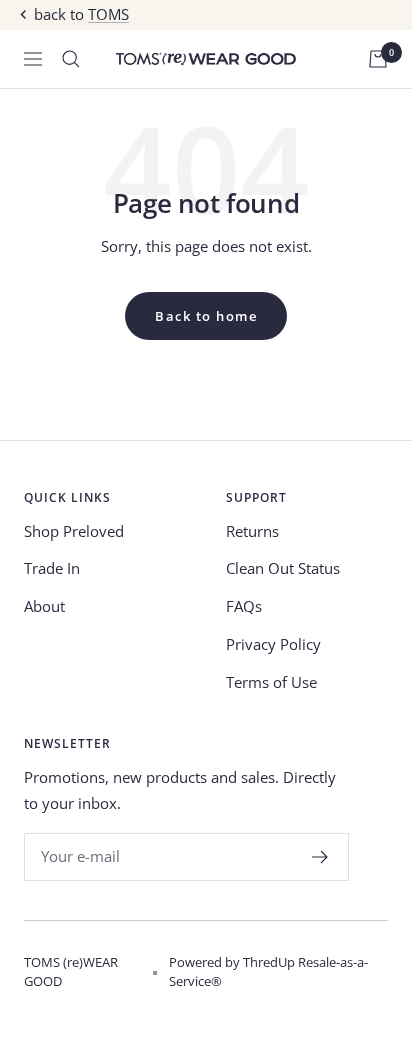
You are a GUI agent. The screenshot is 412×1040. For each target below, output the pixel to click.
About (44, 606)
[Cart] (378, 59)
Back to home (206, 316)
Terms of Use (271, 682)
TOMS (108, 14)
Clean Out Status (283, 568)
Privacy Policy (273, 644)
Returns (252, 531)
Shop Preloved (74, 531)
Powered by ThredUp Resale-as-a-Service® (268, 972)
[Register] (320, 857)
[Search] (71, 59)
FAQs (244, 606)
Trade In (52, 568)
